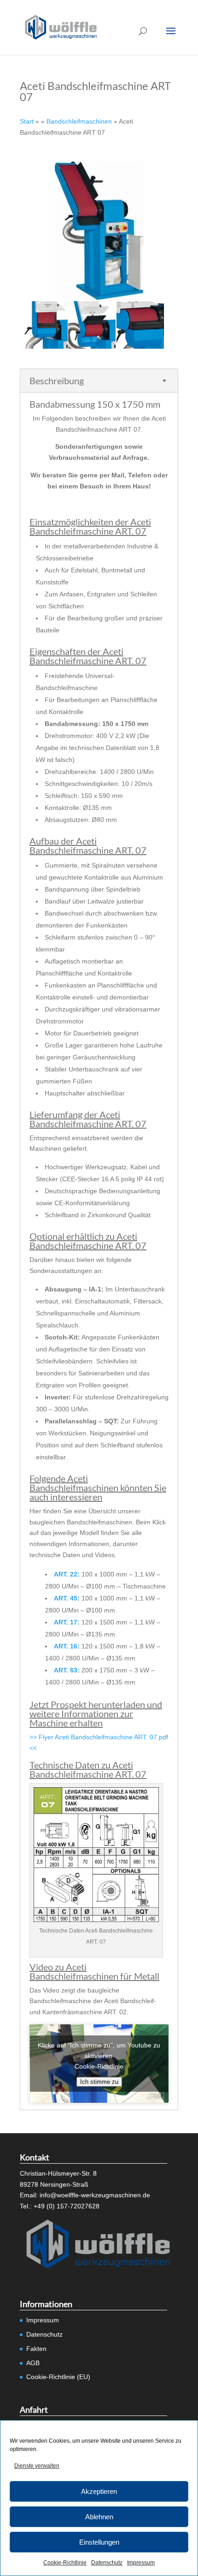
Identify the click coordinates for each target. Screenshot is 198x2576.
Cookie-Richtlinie (65, 2563)
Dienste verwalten (37, 2466)
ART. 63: (67, 1670)
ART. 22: (67, 1574)
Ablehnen (99, 2517)
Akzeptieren (99, 2491)
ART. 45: (67, 1598)
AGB (33, 2363)
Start (27, 121)
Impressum (141, 2563)
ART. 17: (67, 1622)
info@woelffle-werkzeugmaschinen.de (95, 2195)
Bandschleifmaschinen (79, 121)
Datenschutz (107, 2563)
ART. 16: (67, 1646)
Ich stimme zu (99, 2082)
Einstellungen (99, 2542)
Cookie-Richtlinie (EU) (58, 2377)
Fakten (36, 2349)
